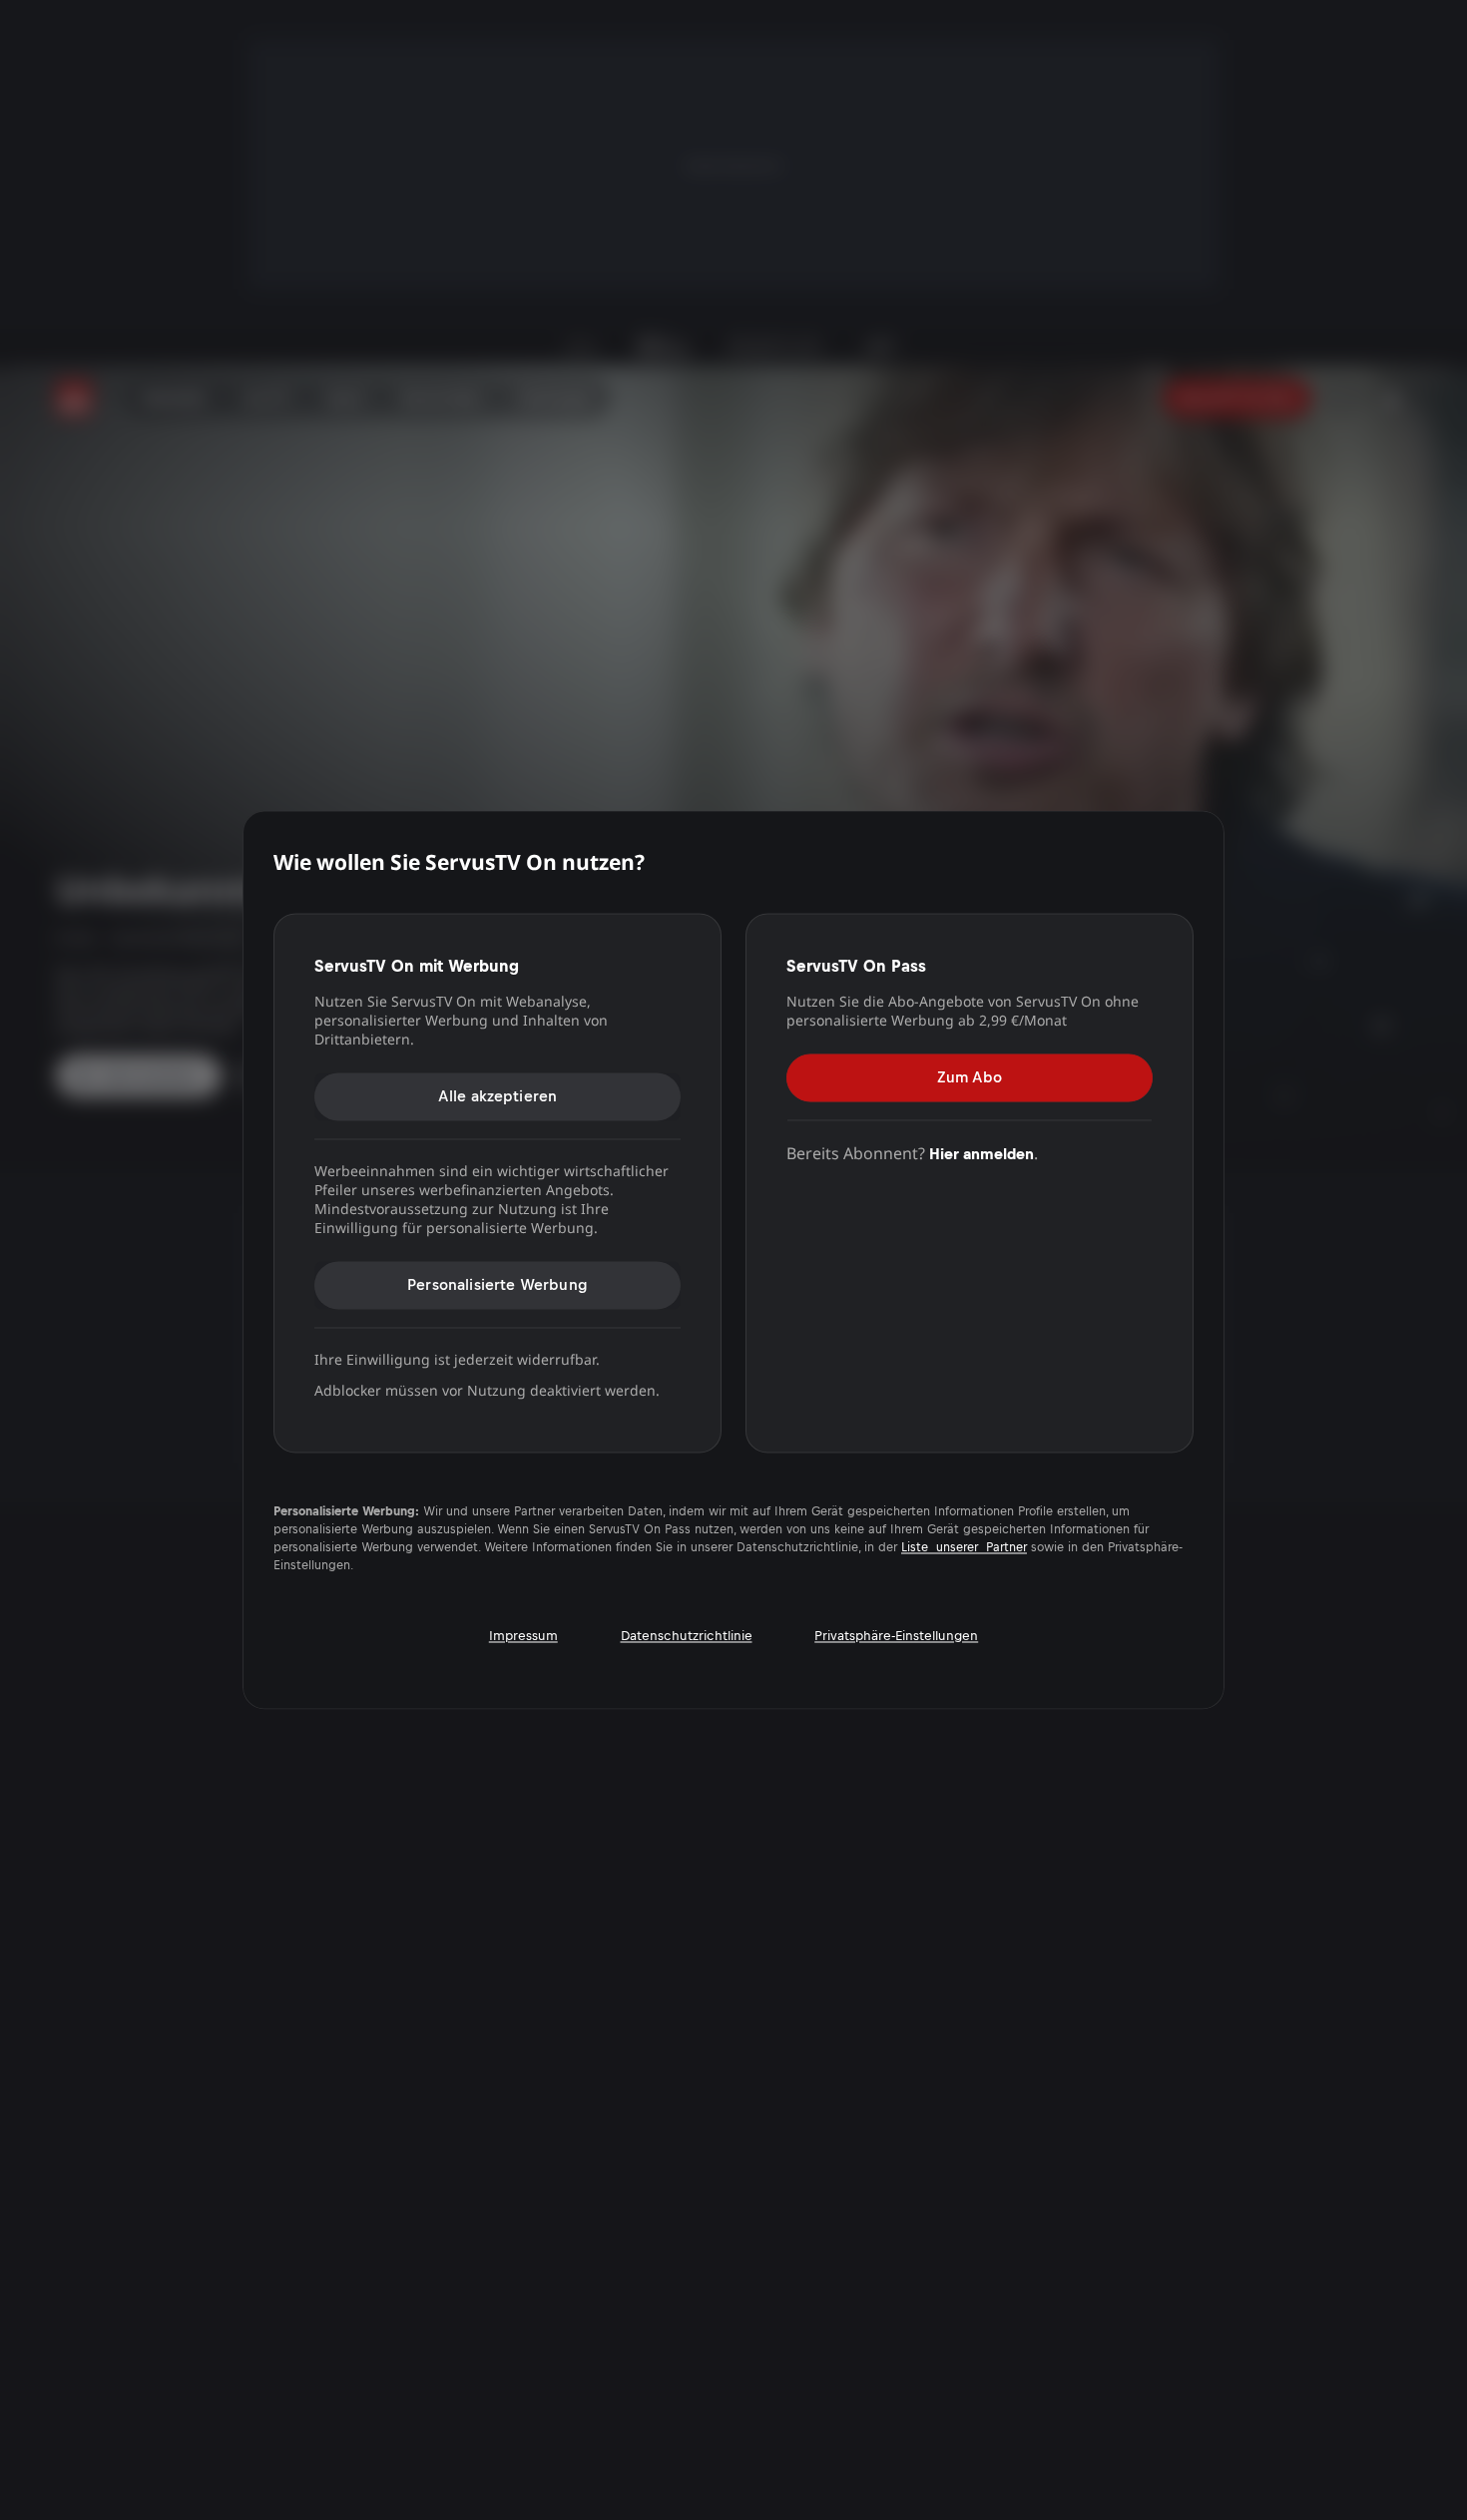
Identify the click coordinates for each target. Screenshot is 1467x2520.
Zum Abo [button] (970, 1077)
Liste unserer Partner (964, 1548)
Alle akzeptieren (498, 1096)
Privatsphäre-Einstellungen (896, 1636)
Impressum (523, 1636)
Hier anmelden (981, 1154)
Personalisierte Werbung (497, 1284)
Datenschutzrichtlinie (687, 1636)
